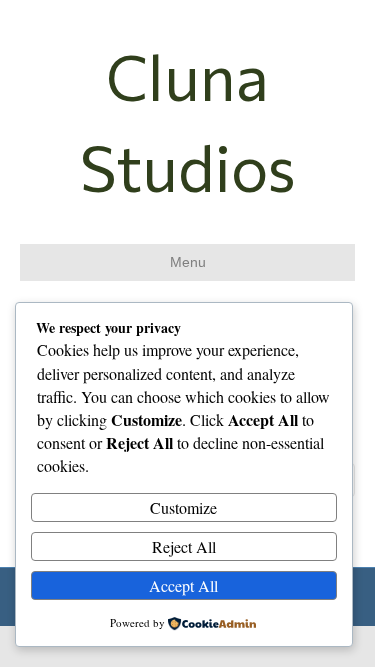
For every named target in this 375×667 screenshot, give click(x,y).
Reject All (184, 546)
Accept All (183, 585)
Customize (183, 507)
